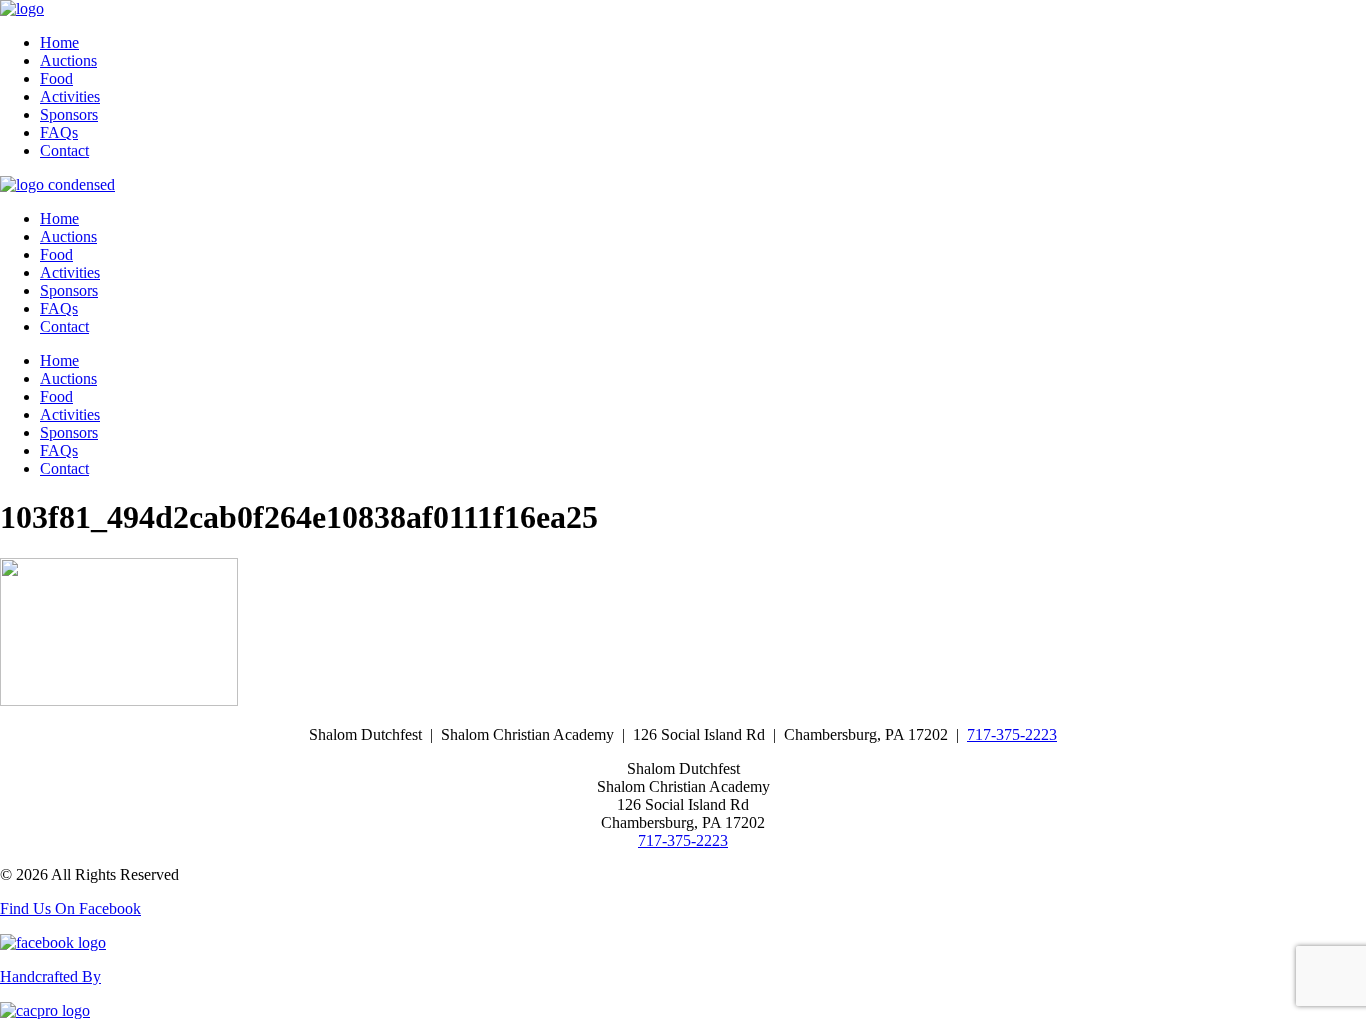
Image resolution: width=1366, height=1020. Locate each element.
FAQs (59, 132)
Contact (64, 150)
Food (56, 78)
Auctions (68, 60)
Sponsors (69, 114)
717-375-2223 (1012, 734)
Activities (70, 96)
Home (59, 42)
